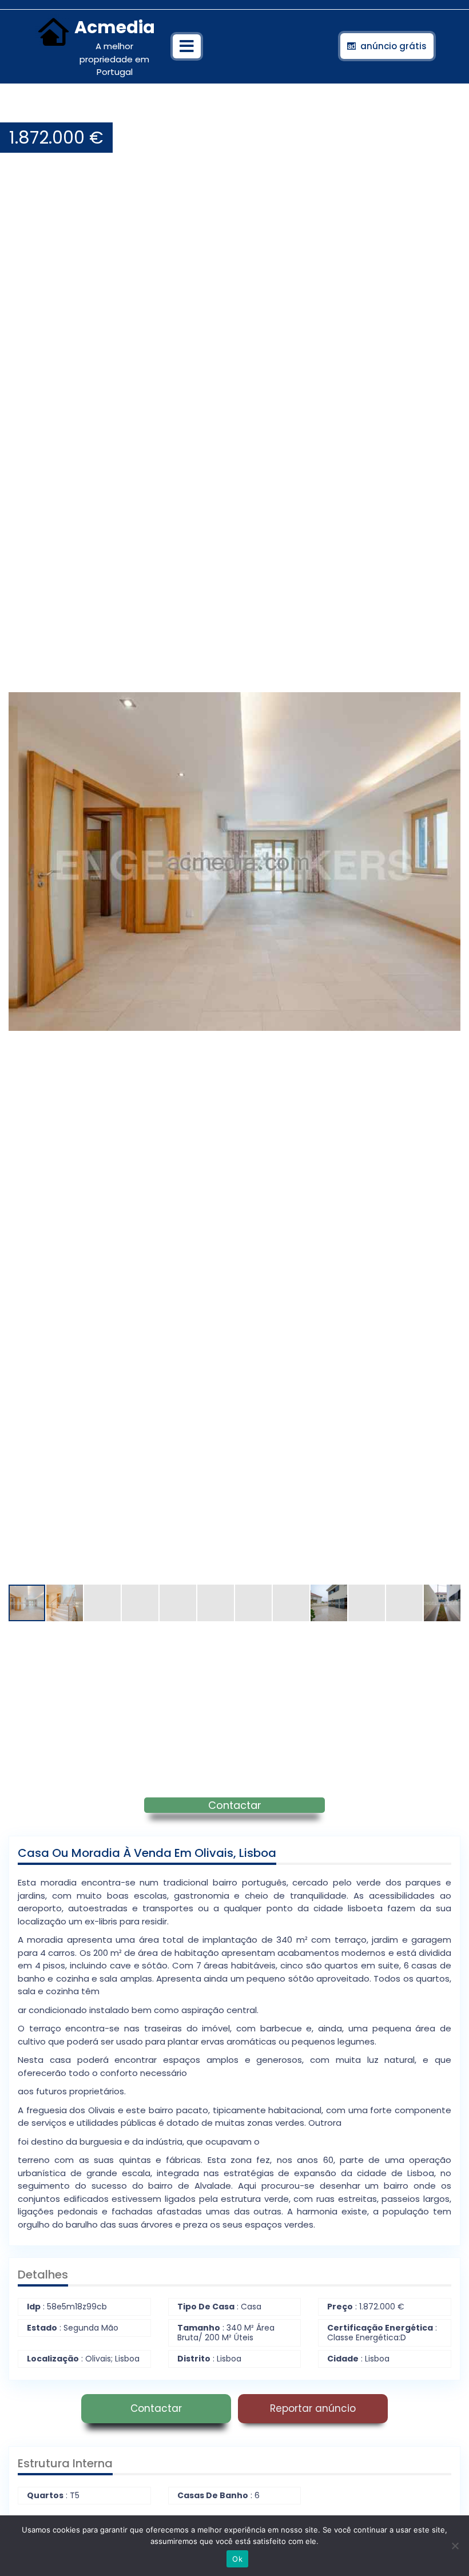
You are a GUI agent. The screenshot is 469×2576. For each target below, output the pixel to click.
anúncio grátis (394, 46)
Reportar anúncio (313, 2408)
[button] (450, 111)
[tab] (187, 46)
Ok (237, 2559)
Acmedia (115, 27)
